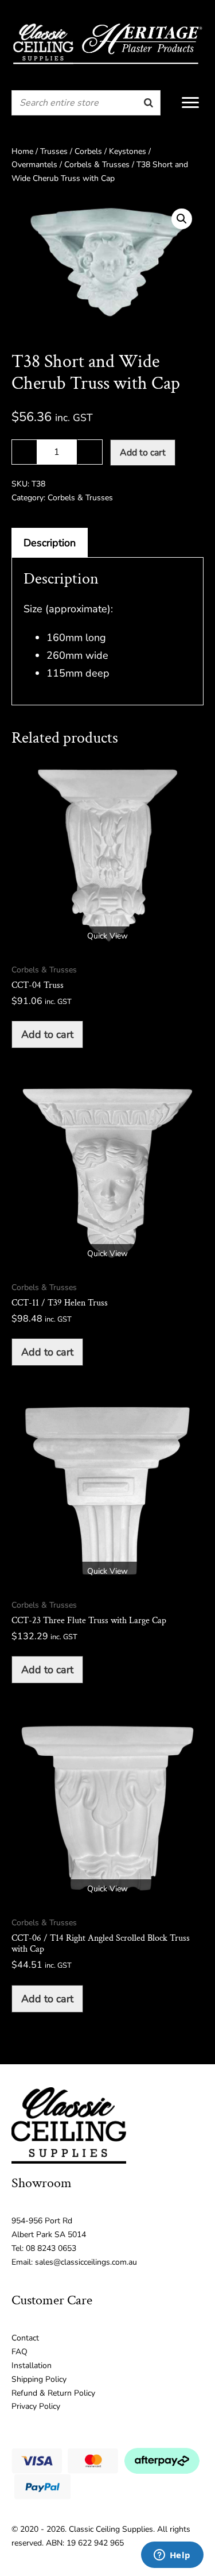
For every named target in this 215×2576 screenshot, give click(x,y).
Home (22, 151)
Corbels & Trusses (97, 165)
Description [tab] (50, 543)
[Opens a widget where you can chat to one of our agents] (172, 2556)
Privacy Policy (36, 2406)
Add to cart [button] (47, 1034)
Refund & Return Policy (53, 2393)
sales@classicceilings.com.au (86, 2262)
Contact (25, 2338)
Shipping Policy (39, 2379)
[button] (182, 219)
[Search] (148, 103)
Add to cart (143, 453)
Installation (32, 2365)
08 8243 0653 (51, 2248)
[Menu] (190, 103)
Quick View (107, 936)
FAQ (19, 2352)
